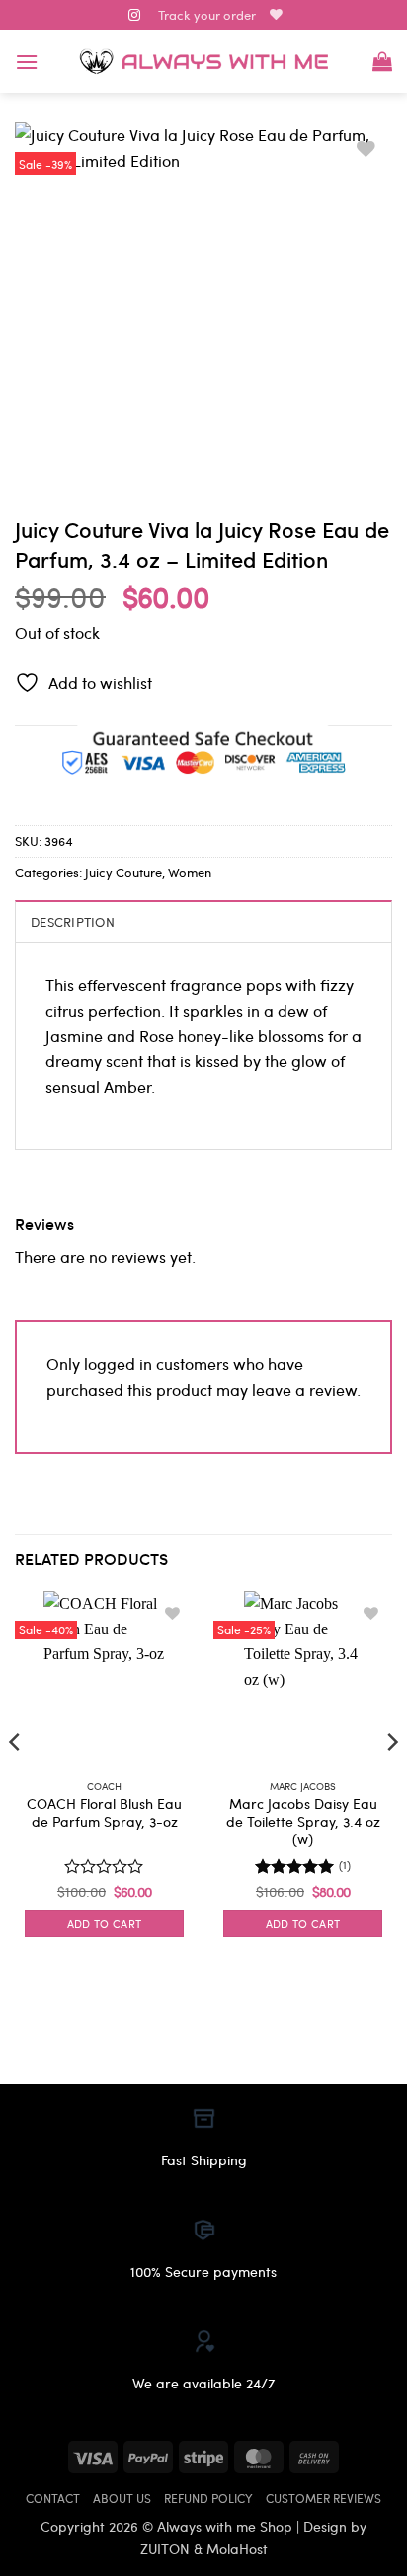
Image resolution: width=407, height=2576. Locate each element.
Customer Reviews (324, 2498)
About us (122, 2498)
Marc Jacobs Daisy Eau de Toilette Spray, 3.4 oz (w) (303, 1821)
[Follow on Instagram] (134, 16)
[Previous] (16, 1781)
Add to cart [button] (105, 1923)
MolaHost (237, 2548)
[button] (27, 62)
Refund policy (208, 2498)
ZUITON (165, 2548)
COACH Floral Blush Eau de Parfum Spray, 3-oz (104, 1813)
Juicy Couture (123, 872)
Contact (53, 2498)
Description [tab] (73, 921)
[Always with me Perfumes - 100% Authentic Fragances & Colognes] (203, 62)
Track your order (207, 14)
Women (190, 872)
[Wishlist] (276, 14)
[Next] (391, 1781)
